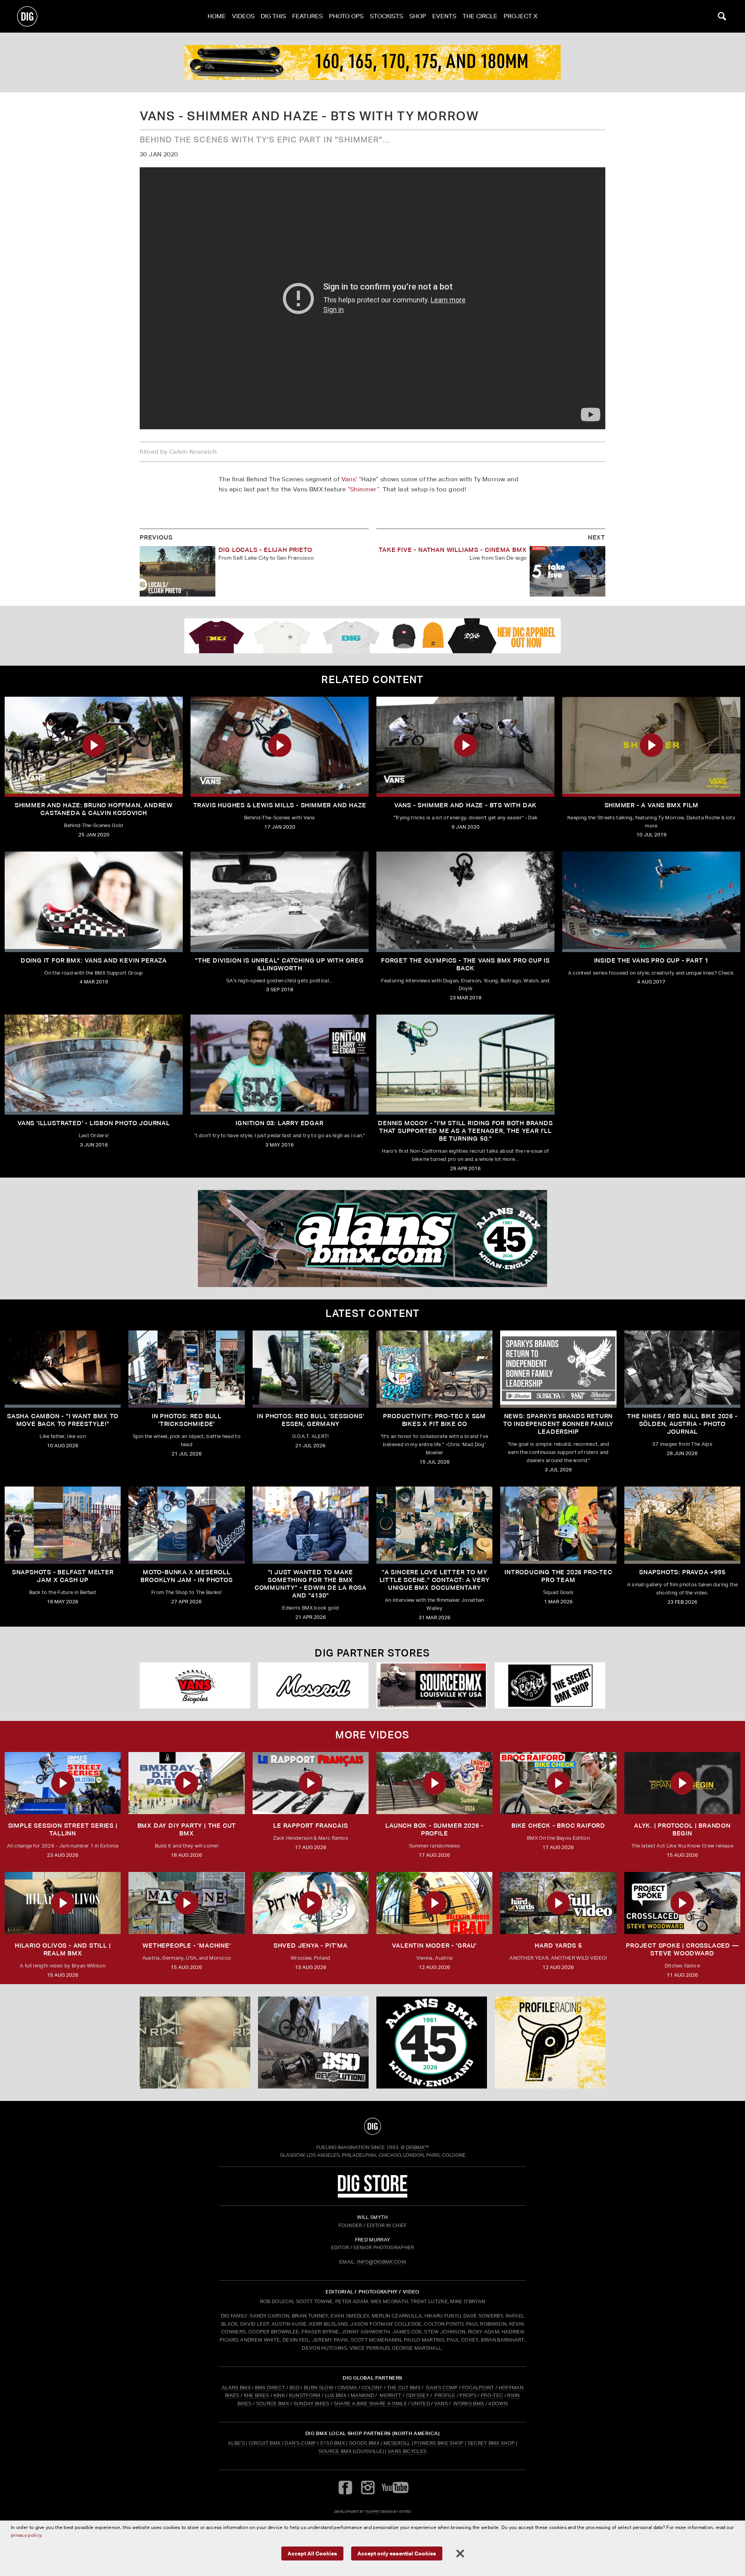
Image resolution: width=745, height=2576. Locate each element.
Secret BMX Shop (491, 2443)
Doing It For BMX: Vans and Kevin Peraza (94, 960)
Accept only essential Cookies (397, 2553)
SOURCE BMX (273, 2403)
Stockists (386, 16)
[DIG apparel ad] (372, 636)
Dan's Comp (300, 2443)
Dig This (273, 16)
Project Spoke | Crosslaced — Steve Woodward (682, 1949)
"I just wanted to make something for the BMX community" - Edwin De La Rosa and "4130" (311, 1584)
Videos (243, 16)
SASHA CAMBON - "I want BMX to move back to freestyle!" (63, 1420)
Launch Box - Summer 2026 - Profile (434, 1829)
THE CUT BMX (404, 2388)
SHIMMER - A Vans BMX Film (651, 805)
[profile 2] (372, 62)
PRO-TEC (492, 2395)
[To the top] (372, 2126)
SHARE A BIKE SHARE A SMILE (370, 2403)
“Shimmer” (364, 489)
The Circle (480, 16)
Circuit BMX (265, 2443)
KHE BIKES (256, 2395)
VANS (441, 2403)
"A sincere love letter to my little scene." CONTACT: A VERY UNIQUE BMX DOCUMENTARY (435, 1580)
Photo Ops (346, 16)
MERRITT (391, 2395)
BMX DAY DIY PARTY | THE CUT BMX (187, 1829)
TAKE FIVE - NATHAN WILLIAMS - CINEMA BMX (453, 550)
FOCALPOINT (478, 2388)
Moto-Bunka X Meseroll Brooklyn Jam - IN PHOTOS (186, 1576)
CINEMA (347, 2388)
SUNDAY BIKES (311, 2403)
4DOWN (498, 2403)
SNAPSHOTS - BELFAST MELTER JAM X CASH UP (63, 1576)
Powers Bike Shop (439, 2443)
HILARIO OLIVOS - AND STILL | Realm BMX (63, 1949)
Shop (418, 16)
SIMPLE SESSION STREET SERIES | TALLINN (63, 1829)
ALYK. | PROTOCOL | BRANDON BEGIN (682, 1829)
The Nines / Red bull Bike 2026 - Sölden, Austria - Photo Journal (682, 1424)
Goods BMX (364, 2443)
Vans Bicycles (407, 2451)
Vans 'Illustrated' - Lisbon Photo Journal (94, 1123)
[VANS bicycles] (195, 1685)
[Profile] (550, 2043)
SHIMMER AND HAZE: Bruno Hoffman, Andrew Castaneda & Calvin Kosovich (94, 809)
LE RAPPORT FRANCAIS (310, 1826)
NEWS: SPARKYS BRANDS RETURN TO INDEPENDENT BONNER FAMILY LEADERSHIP (558, 1424)
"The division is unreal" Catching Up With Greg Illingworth (280, 964)
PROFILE (445, 2395)
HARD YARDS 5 (558, 1945)
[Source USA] (432, 1685)
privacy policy (26, 2535)
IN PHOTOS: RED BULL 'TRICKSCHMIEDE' (187, 1420)
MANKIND (362, 2395)
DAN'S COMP (442, 2388)
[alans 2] (372, 1239)
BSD (294, 2388)
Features (308, 16)
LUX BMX (336, 2395)
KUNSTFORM (305, 2395)
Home (217, 16)
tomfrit (372, 2511)
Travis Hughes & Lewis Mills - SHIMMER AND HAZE (280, 805)
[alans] (432, 2043)
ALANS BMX (236, 2388)
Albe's (236, 2443)
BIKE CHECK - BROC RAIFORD (558, 1826)
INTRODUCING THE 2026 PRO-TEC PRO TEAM (558, 1576)
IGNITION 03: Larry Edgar (279, 1123)
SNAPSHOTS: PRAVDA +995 (682, 1572)
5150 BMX (333, 2443)
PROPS (468, 2395)
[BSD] (313, 2043)
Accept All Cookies (312, 2553)
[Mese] (313, 1685)
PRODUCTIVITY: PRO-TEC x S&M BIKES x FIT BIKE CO (434, 1420)
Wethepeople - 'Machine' (186, 1945)
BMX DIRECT (270, 2388)
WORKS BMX (469, 2403)
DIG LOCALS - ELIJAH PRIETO (265, 550)
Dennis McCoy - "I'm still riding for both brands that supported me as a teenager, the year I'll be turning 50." (465, 1131)
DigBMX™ (418, 2147)
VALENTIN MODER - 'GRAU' (434, 1945)
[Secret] (550, 1685)
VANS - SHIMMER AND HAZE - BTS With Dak (465, 805)
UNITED (421, 2403)
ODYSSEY (418, 2395)
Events (444, 16)
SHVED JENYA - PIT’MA (311, 1945)
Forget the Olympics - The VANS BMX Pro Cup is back (465, 964)
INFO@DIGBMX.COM (381, 2262)
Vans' (349, 479)
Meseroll (397, 2443)
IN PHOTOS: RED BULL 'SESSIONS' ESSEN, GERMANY (310, 1420)
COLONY (372, 2388)
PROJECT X (521, 16)
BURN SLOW (319, 2388)
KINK (279, 2395)
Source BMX (335, 2451)
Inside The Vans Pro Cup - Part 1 (651, 960)
